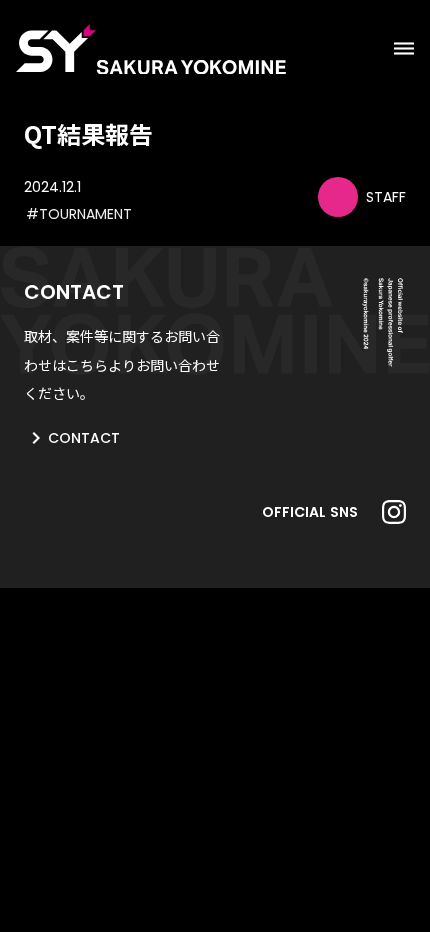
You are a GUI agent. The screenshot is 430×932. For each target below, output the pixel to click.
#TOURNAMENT (79, 214)
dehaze (404, 49)
